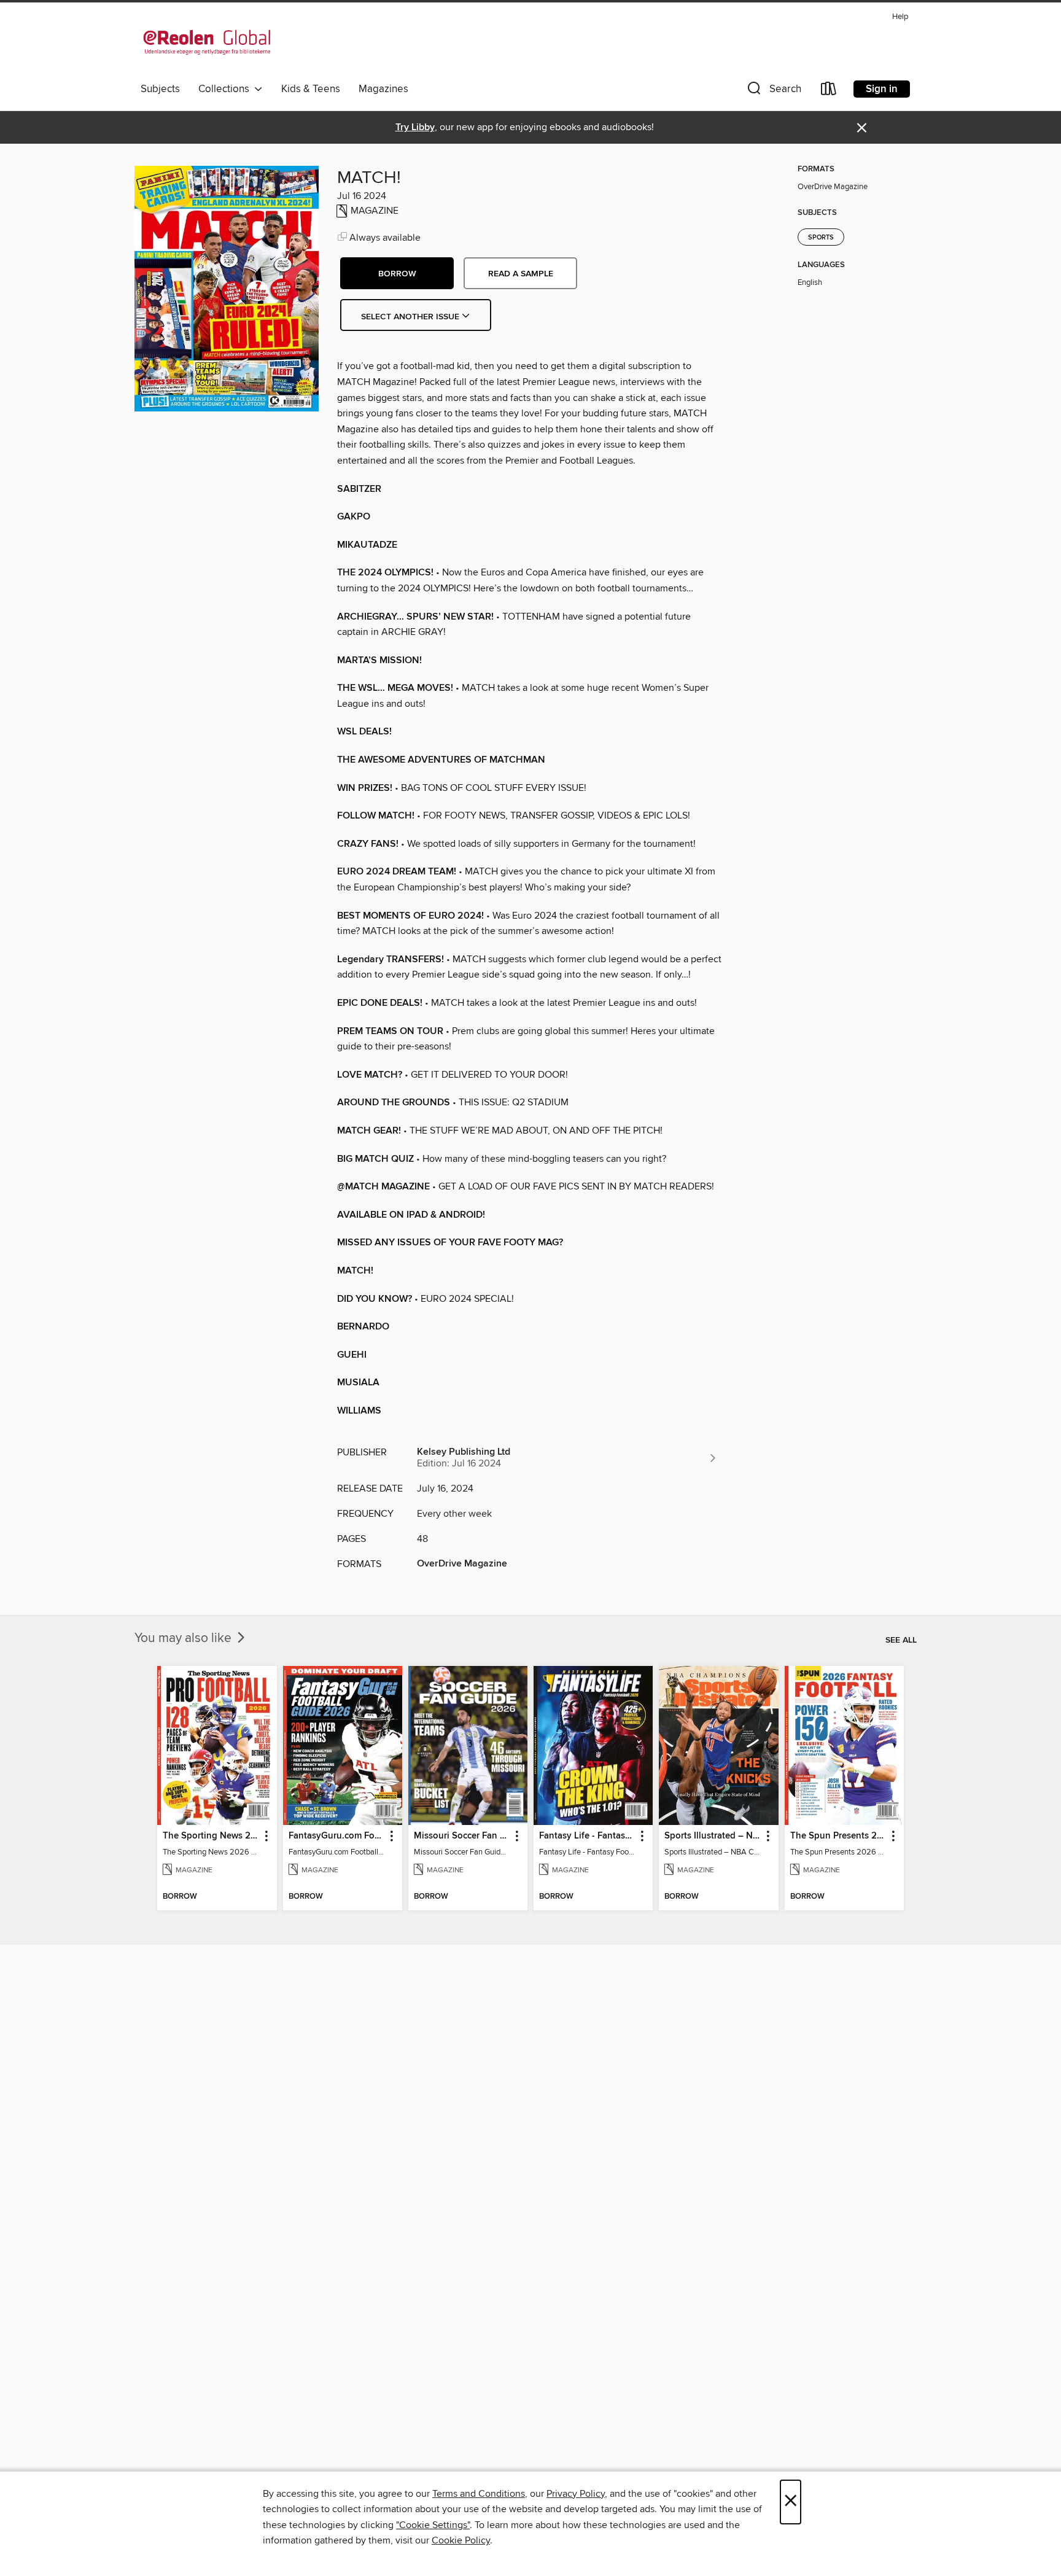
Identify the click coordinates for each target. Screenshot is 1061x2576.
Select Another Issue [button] (411, 317)
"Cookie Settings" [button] (433, 2525)
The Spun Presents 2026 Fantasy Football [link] (838, 1836)
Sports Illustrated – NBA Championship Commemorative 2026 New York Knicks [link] (713, 1836)
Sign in (882, 89)
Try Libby (415, 127)
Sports (821, 238)
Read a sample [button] (521, 274)
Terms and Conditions (479, 2494)
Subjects (160, 89)
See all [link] (901, 1640)
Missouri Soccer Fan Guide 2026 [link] (462, 1836)
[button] (773, 91)
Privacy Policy (576, 2494)
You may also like (185, 1638)
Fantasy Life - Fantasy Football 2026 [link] (587, 1836)
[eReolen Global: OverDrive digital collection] (207, 42)
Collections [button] (226, 89)
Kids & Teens (311, 89)
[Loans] (829, 91)
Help (900, 17)
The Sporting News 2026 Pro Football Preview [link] (211, 1836)
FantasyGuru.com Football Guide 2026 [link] (337, 1836)
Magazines (383, 89)
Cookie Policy (461, 2540)
